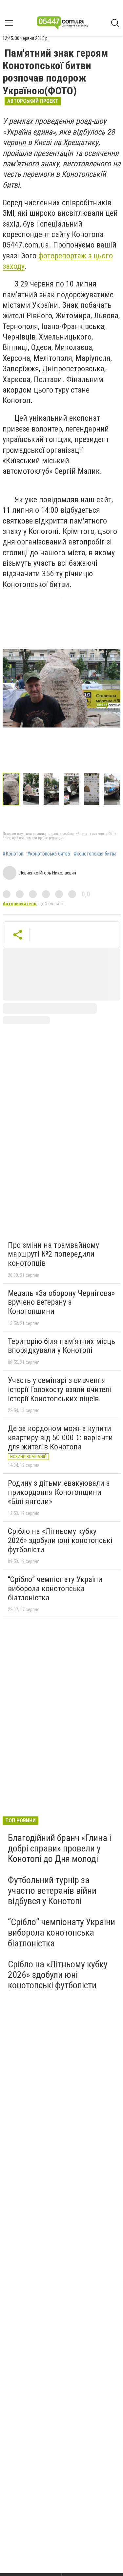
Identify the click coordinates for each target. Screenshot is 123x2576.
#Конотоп (13, 854)
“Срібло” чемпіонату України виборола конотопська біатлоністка (55, 1588)
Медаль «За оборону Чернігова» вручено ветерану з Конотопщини (61, 1302)
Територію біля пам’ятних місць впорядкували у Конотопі (61, 1346)
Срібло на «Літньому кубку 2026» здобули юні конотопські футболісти (60, 1540)
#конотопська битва (49, 854)
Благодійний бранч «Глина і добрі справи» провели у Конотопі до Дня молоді (60, 1848)
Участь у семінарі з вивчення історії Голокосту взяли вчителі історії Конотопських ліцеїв (60, 1389)
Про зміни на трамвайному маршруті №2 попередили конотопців (53, 1254)
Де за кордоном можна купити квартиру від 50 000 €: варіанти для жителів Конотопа (60, 1437)
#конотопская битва (95, 854)
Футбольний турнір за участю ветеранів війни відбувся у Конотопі (52, 1891)
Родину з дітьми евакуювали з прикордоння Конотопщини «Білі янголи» (59, 1492)
